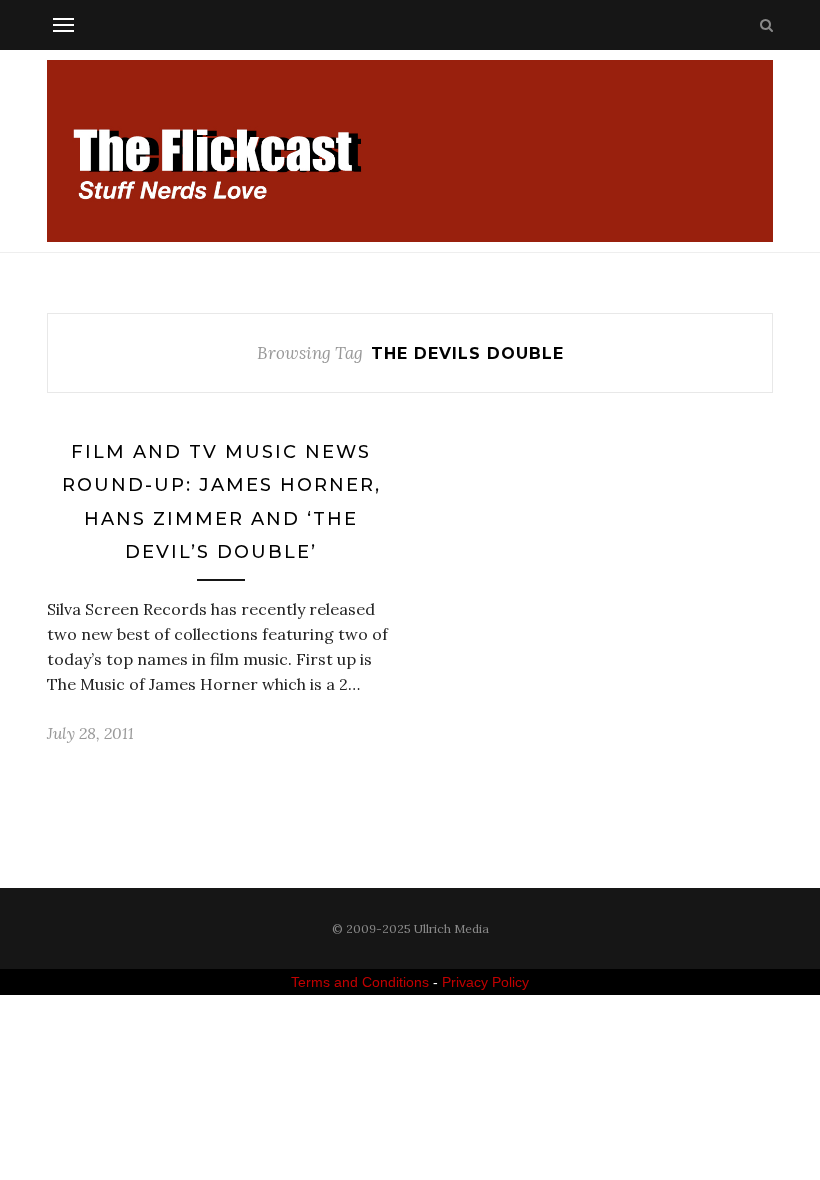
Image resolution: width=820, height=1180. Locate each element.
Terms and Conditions (360, 982)
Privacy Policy (485, 982)
